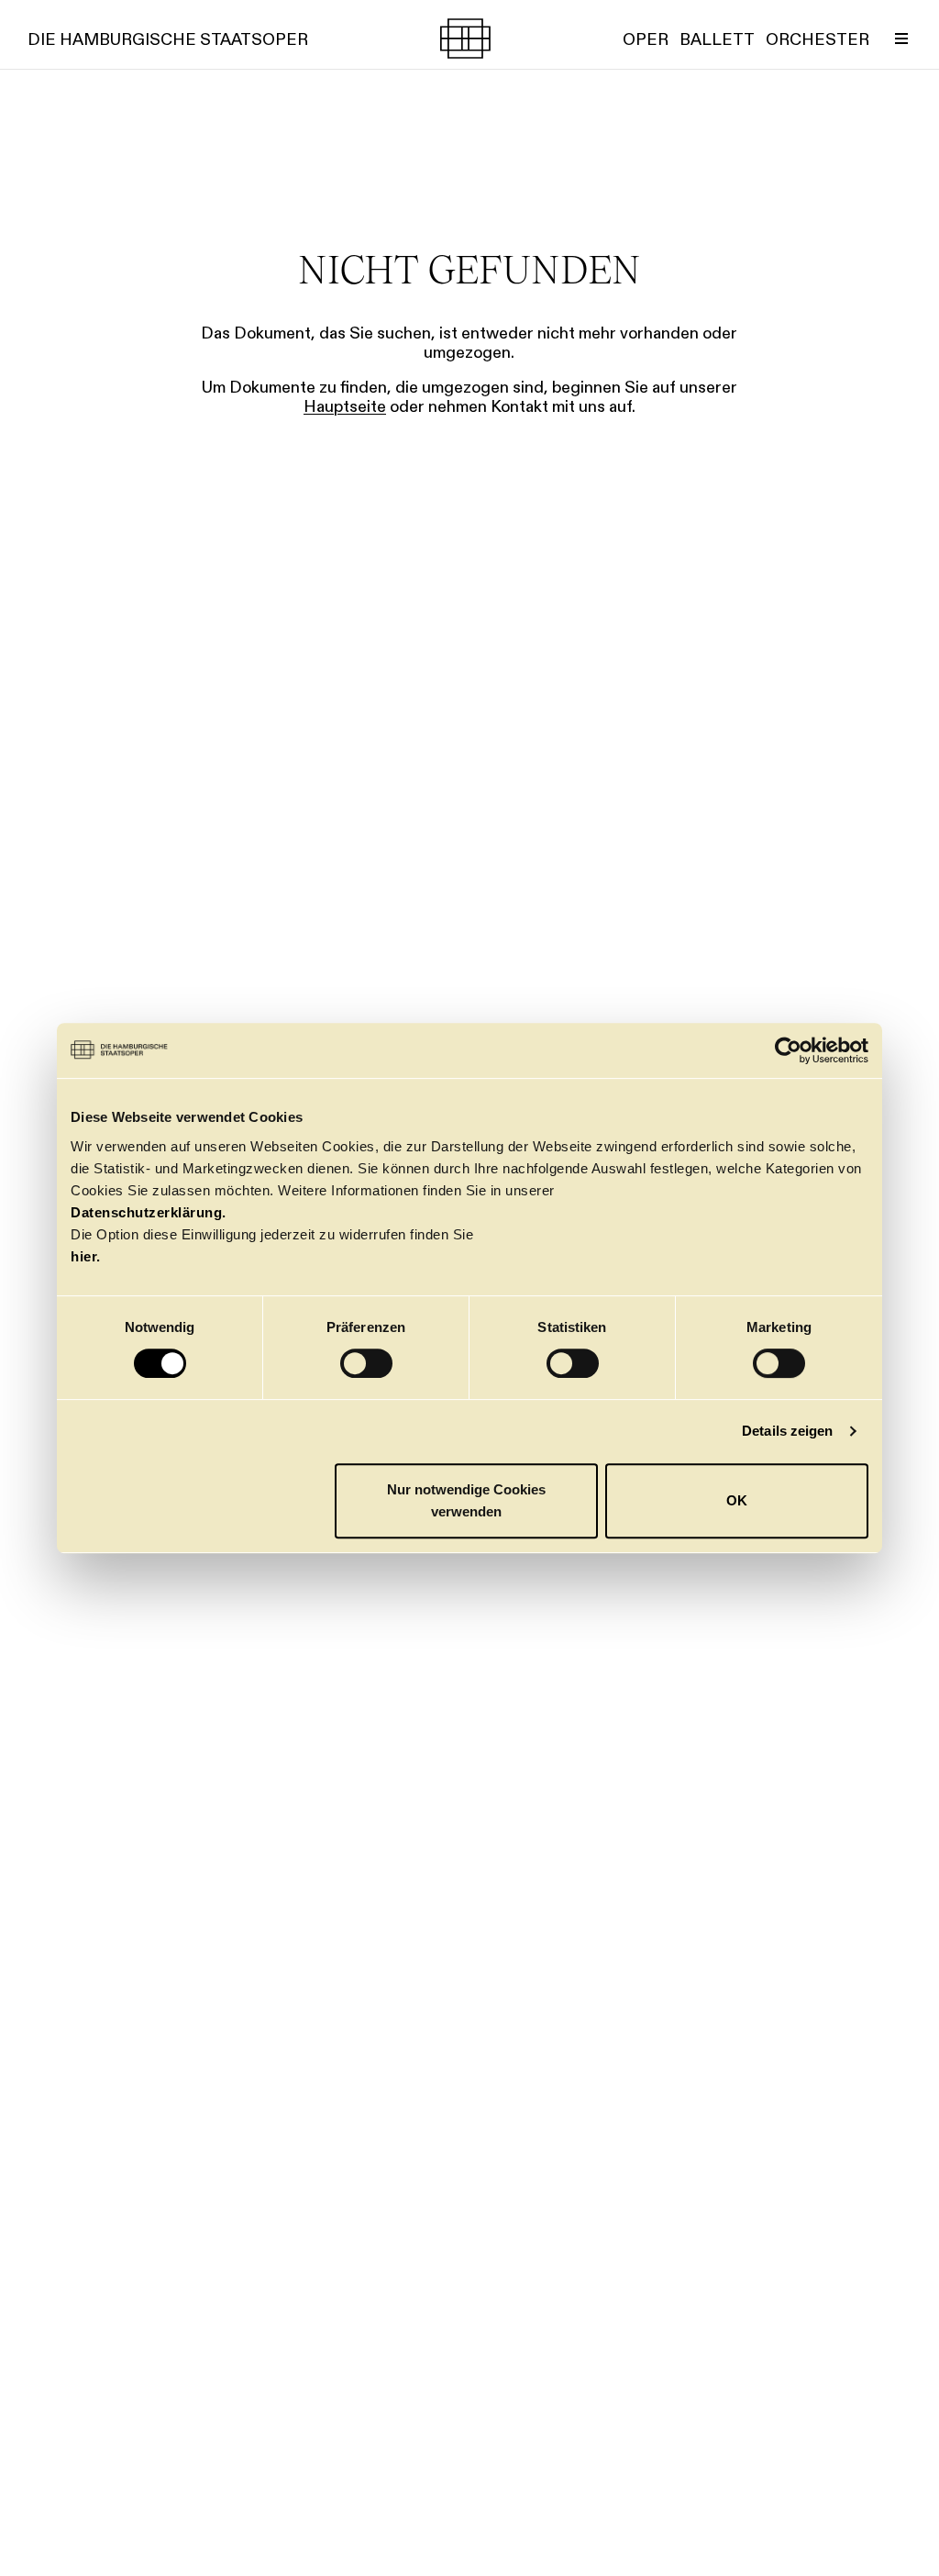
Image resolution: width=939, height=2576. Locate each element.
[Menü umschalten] (901, 39)
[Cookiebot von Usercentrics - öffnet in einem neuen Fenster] (788, 1050)
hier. (86, 1256)
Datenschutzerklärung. (149, 1212)
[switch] (366, 1363)
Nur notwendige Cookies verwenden (466, 1500)
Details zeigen (787, 1431)
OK (737, 1500)
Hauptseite (345, 406)
